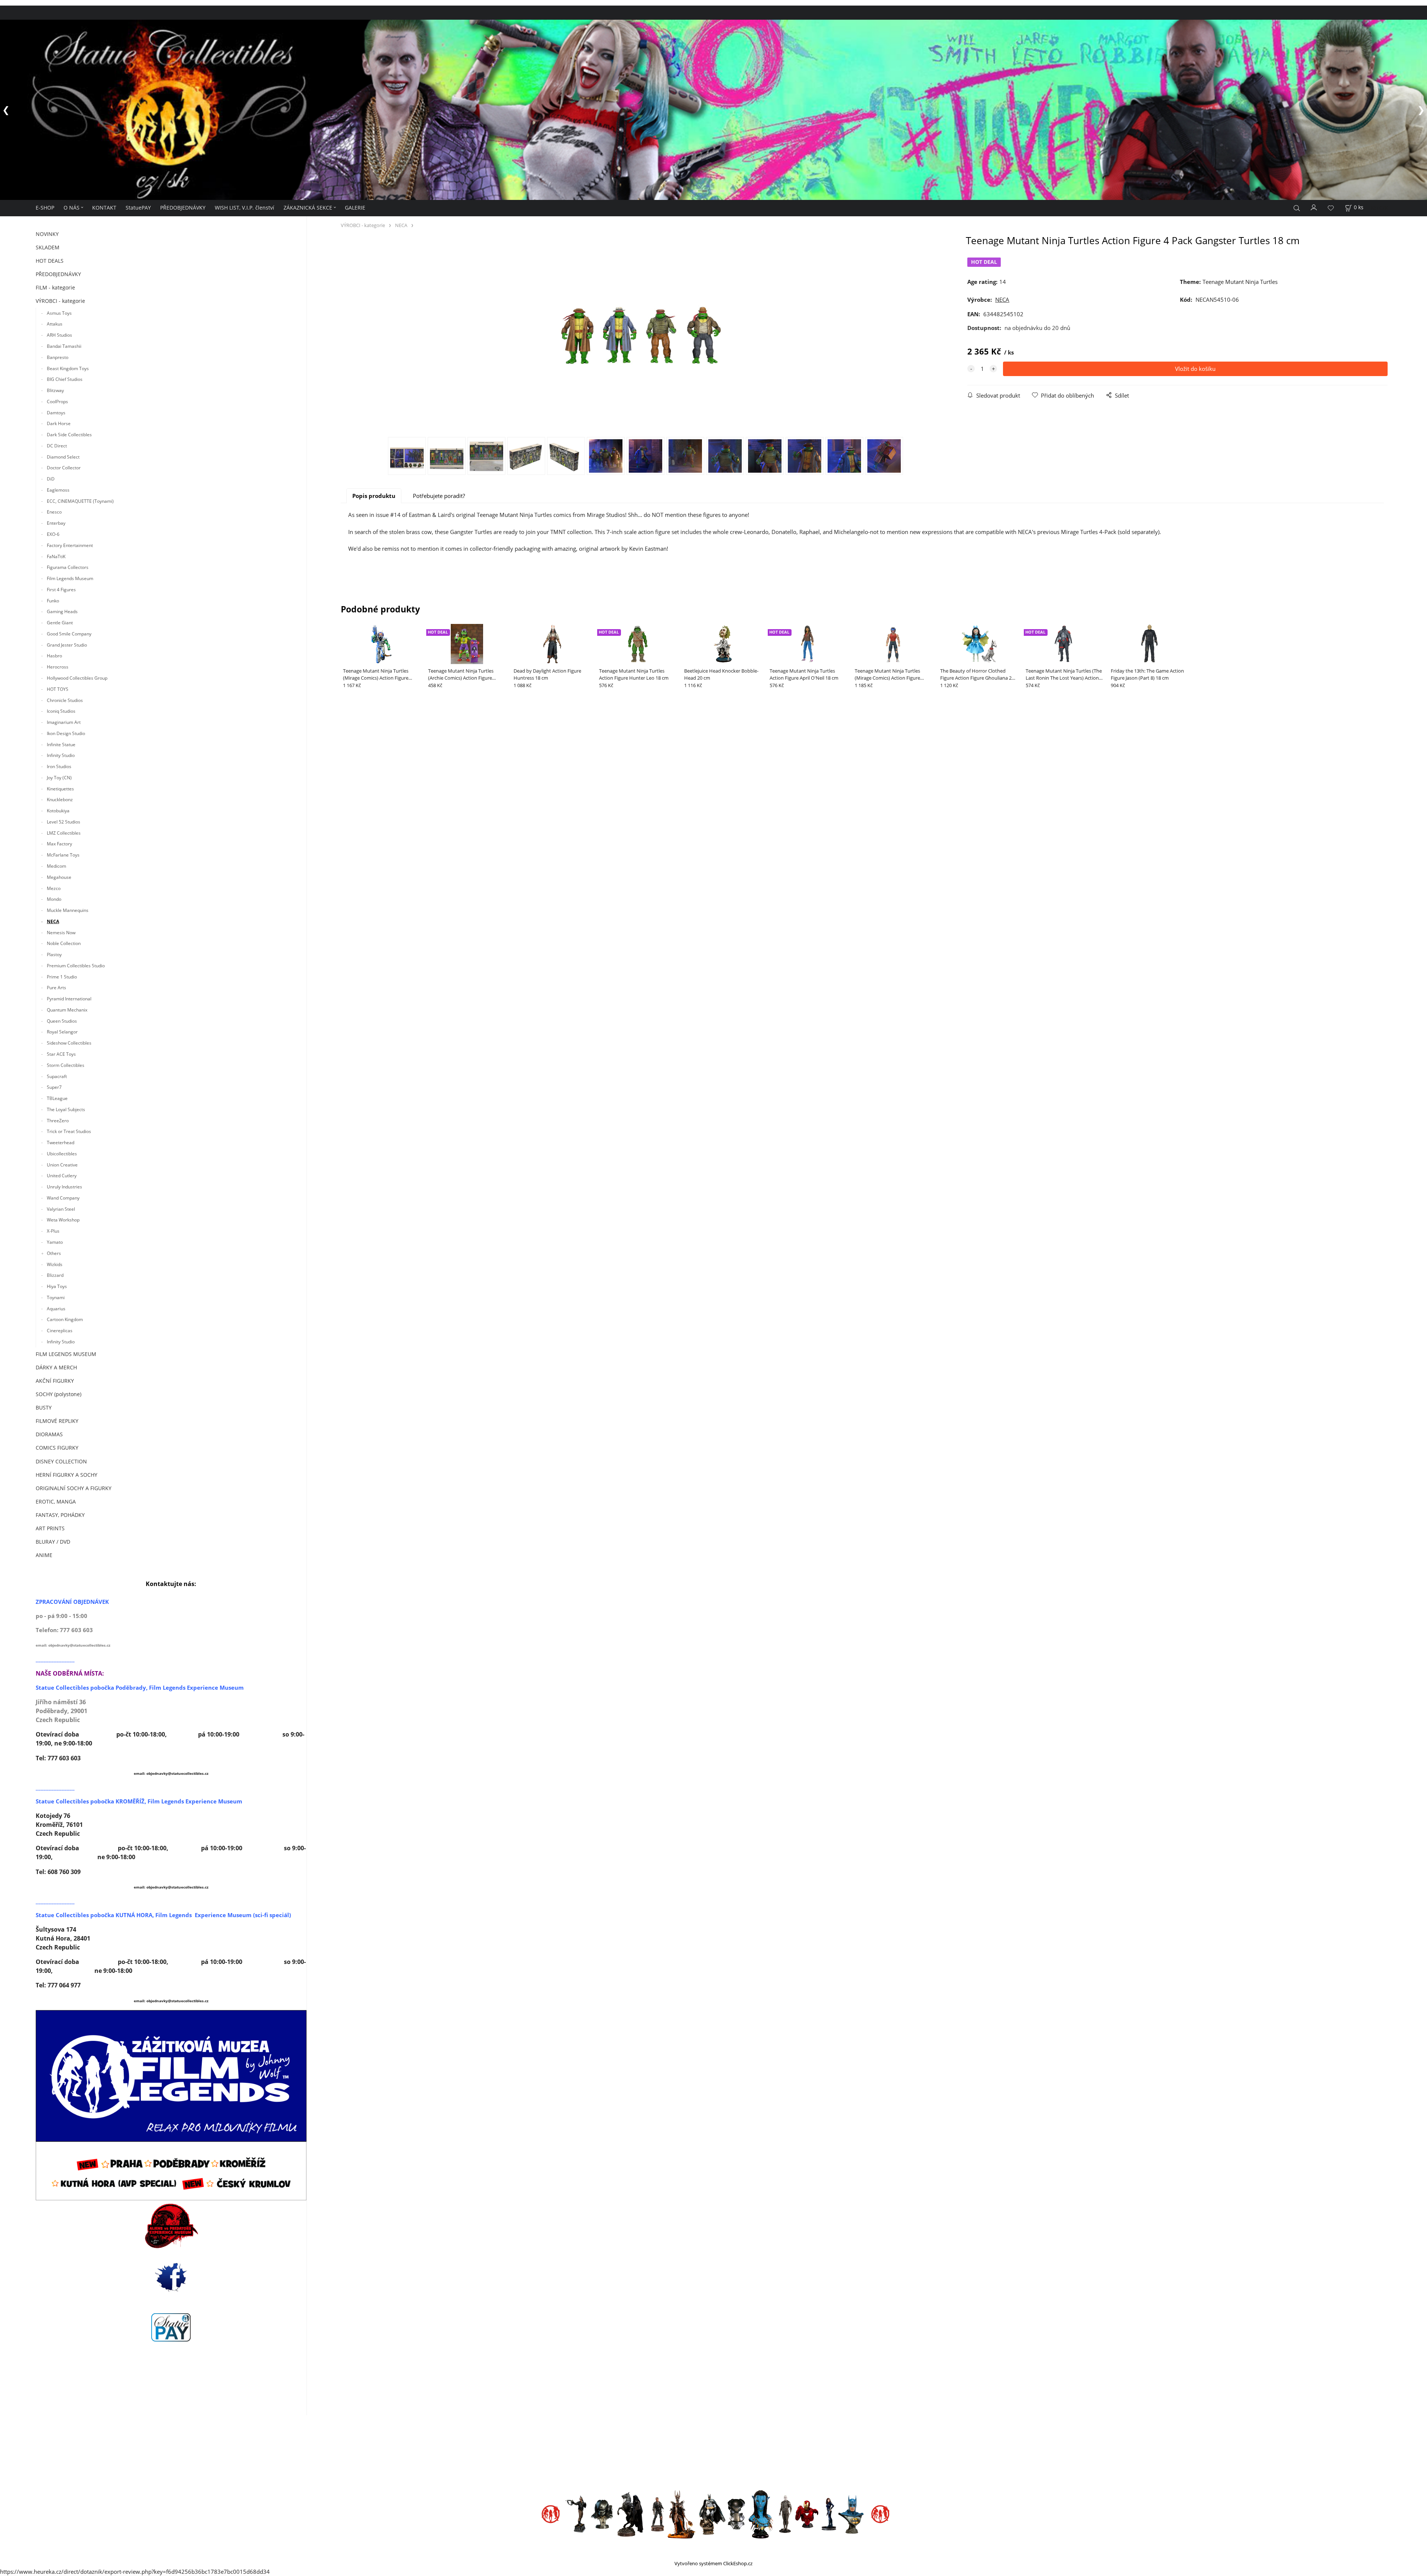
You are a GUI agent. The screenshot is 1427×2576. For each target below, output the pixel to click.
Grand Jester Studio (67, 645)
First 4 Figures (61, 589)
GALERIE (355, 208)
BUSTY (44, 1407)
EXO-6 (53, 534)
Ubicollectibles (62, 1153)
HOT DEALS (50, 261)
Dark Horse (59, 423)
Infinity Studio (61, 755)
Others (54, 1253)
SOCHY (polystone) (59, 1394)
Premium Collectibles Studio (76, 965)
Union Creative (62, 1164)
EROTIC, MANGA (56, 1501)
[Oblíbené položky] (1331, 208)
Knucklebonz (60, 800)
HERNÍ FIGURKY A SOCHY (67, 1474)
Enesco (54, 512)
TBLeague (57, 1098)
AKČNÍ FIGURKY (55, 1381)
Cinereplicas (60, 1331)
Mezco (54, 888)
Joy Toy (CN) (59, 777)
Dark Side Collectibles (69, 434)
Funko (53, 600)
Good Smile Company (69, 633)
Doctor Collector (64, 468)
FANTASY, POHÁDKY (60, 1514)
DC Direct (57, 445)
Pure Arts (56, 988)
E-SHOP (45, 208)
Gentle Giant (60, 623)
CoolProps (57, 401)
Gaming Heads (62, 611)
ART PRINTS (50, 1528)
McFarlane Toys (63, 855)
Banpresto (58, 357)
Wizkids (55, 1264)
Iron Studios (59, 766)
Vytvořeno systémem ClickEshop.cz (713, 2563)
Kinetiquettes (60, 788)
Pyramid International (69, 999)
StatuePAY (138, 208)
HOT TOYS (58, 689)
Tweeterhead (61, 1142)
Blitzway (55, 390)
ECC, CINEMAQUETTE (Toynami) (80, 501)
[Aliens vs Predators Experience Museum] (171, 2227)
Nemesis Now (61, 932)
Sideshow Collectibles (69, 1043)
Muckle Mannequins (68, 910)
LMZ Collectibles (64, 833)
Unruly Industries (64, 1187)
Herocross (58, 667)
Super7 (54, 1087)
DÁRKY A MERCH (56, 1367)
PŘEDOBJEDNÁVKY (183, 208)
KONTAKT (104, 208)
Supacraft (57, 1076)
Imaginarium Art (64, 722)
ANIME (44, 1555)
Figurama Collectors (68, 567)
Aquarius (56, 1308)
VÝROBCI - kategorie (60, 301)
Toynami (56, 1297)
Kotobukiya (58, 811)
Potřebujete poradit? (439, 496)
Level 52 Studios (64, 821)
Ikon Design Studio (66, 733)
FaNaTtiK (56, 556)
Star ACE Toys (61, 1054)
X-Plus (53, 1231)
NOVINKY (47, 234)
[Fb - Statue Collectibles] (171, 2277)
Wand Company (63, 1198)
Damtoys (56, 412)
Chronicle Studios (65, 700)
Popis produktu (374, 496)
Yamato (55, 1242)
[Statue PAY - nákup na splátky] (171, 2327)
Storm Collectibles (66, 1065)
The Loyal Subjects (66, 1109)
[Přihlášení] (1314, 207)
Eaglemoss (58, 490)
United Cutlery (62, 1176)
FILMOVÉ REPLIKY (57, 1421)
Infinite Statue (62, 744)
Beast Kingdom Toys (68, 368)
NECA (53, 921)
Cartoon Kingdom (65, 1319)
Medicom (56, 866)
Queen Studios (62, 1021)
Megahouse (59, 877)
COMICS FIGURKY (57, 1448)
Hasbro (54, 656)
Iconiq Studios (61, 711)
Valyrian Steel (61, 1209)
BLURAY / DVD (53, 1541)
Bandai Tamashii (64, 346)
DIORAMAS (49, 1434)
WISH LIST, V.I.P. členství (245, 208)
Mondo (54, 899)
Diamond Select (63, 457)
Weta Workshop (63, 1220)
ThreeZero (58, 1120)
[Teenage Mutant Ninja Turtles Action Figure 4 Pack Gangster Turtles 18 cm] (645, 336)
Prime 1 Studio (62, 976)
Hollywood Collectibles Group (77, 678)
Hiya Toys (57, 1286)
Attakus (55, 324)
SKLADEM (48, 247)
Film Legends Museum (70, 578)
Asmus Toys (59, 313)
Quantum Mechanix (67, 1009)
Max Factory (59, 844)
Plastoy (54, 954)
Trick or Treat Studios (69, 1131)
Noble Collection (64, 943)
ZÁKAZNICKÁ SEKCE (308, 208)
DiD (51, 479)
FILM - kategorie (55, 287)
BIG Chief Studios (65, 379)
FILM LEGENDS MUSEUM (66, 1354)
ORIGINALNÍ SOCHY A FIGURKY (74, 1488)
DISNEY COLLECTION (61, 1461)
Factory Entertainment (70, 545)
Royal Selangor (62, 1032)
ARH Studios (59, 335)
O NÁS (72, 208)
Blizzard (55, 1275)
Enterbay (56, 523)
